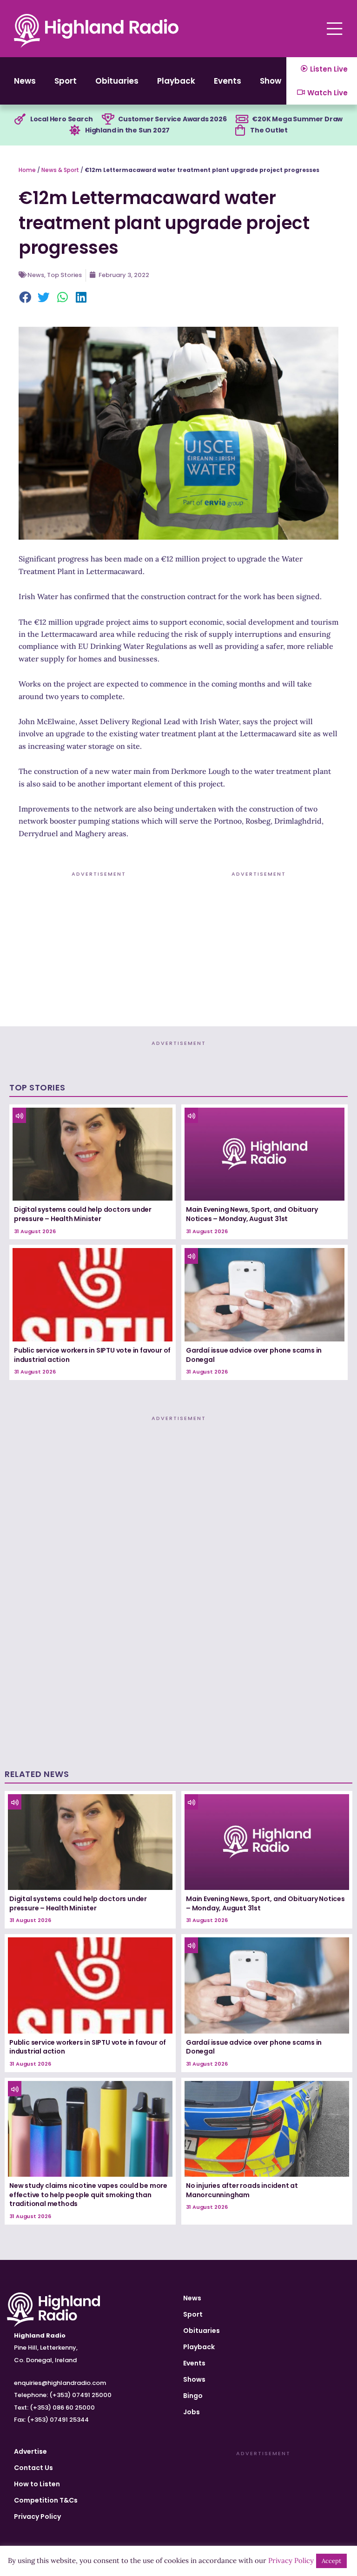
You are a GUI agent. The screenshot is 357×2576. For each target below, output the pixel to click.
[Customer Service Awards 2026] (108, 119)
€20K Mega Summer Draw (297, 119)
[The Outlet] (240, 131)
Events (228, 81)
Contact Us (33, 2468)
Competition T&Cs (46, 2500)
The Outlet (269, 130)
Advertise (30, 2451)
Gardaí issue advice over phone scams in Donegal (254, 1355)
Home (27, 170)
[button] (26, 298)
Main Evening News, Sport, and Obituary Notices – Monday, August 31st (252, 1214)
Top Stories (64, 275)
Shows (273, 81)
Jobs (192, 2412)
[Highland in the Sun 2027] (75, 131)
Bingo (193, 2396)
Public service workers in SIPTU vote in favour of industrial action (92, 1355)
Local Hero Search (62, 119)
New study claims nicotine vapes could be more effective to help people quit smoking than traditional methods (88, 2195)
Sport (66, 81)
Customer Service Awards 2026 (172, 119)
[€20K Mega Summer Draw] (242, 119)
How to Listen (37, 2484)
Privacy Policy (37, 2517)
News (25, 81)
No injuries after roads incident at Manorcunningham (242, 2190)
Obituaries (117, 81)
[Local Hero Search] (20, 119)
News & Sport (60, 170)
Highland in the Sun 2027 (127, 130)
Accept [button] (331, 2561)
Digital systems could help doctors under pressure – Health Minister (83, 1214)
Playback (176, 81)
